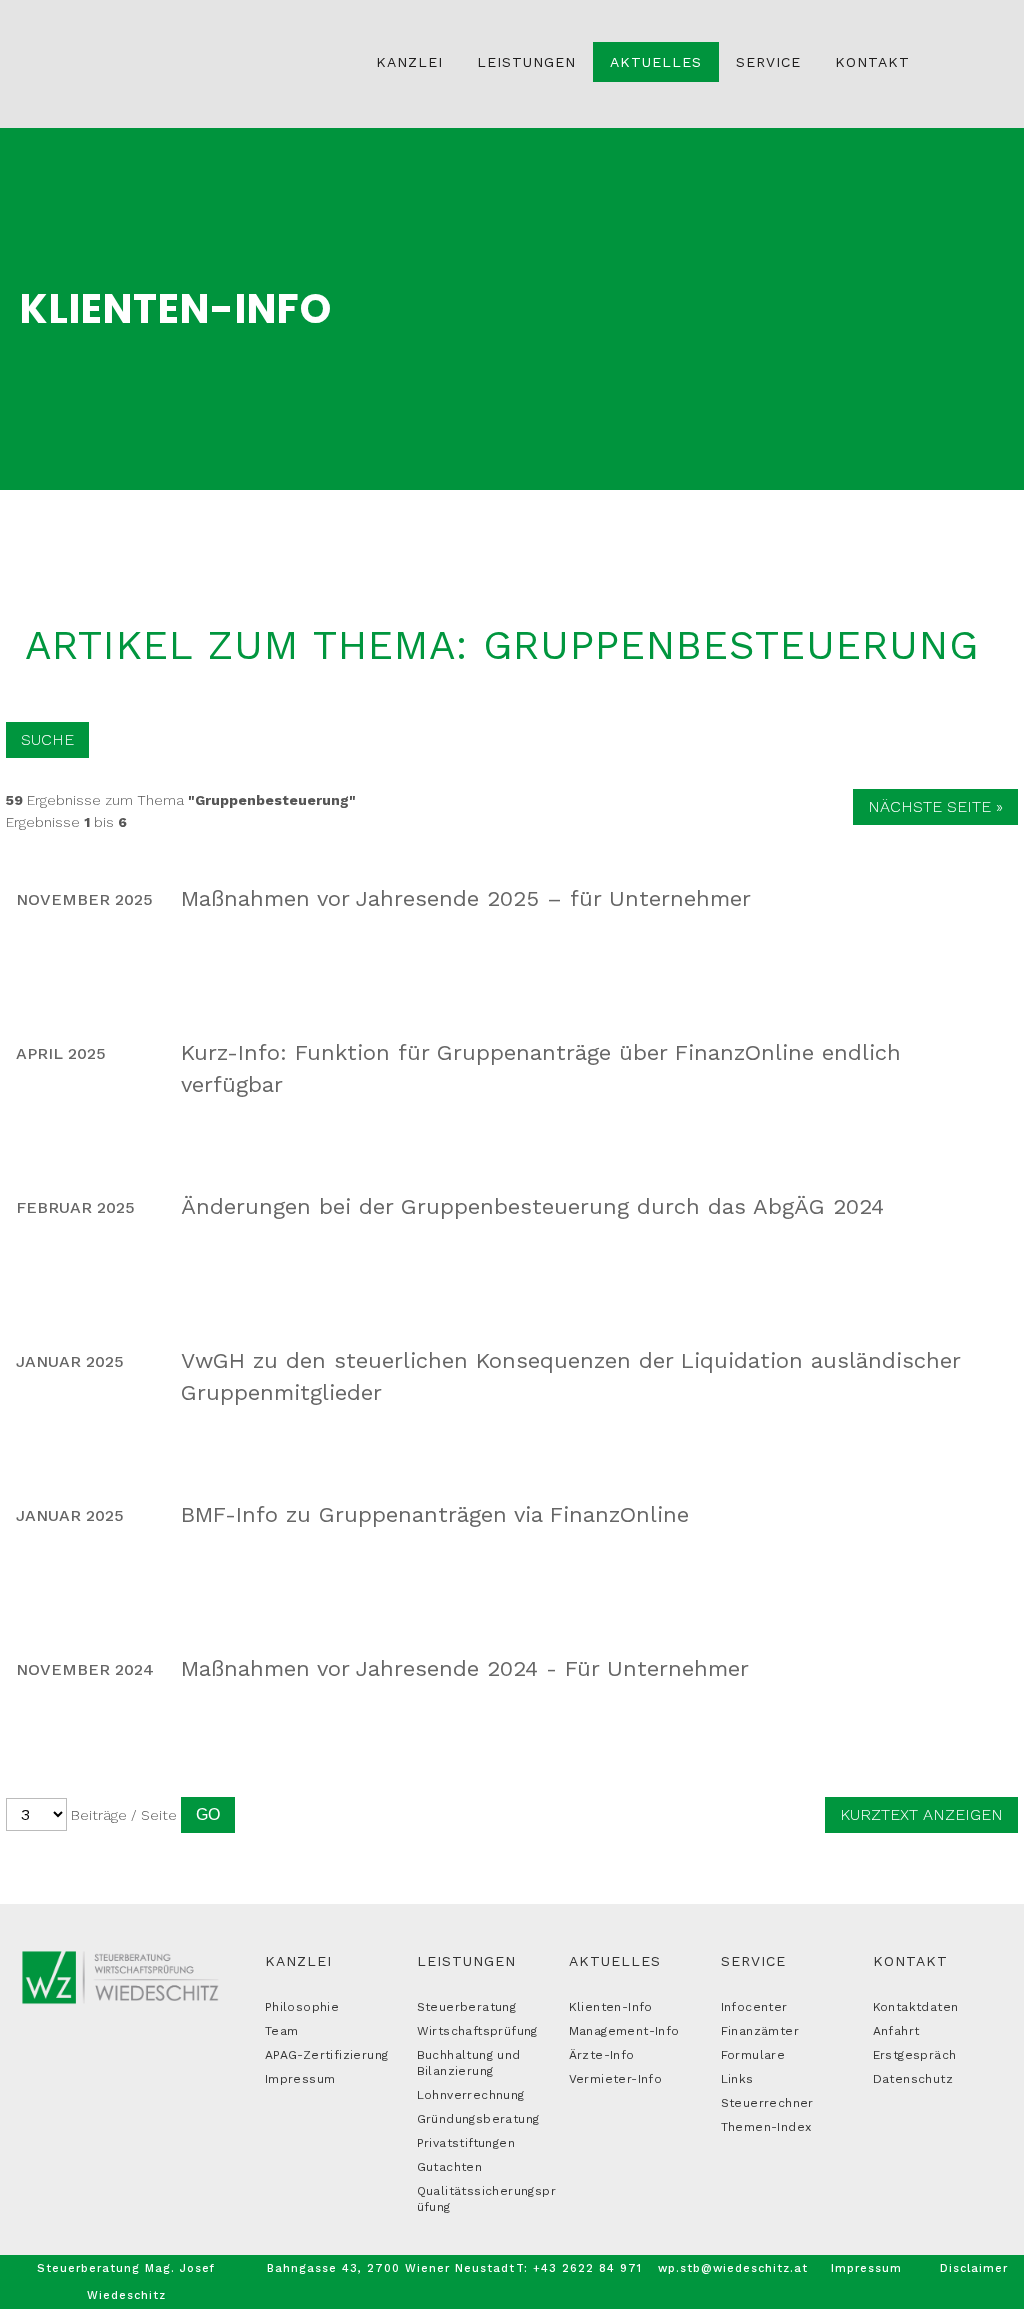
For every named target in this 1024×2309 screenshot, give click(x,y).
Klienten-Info (611, 2007)
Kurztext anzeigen (921, 1814)
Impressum (300, 2079)
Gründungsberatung (478, 2119)
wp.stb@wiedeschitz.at (733, 2268)
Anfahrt (896, 2031)
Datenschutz (913, 2079)
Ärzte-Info (602, 2055)
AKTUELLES (615, 1961)
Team (282, 2031)
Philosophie (302, 2007)
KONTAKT (910, 1961)
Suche (47, 739)
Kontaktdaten (916, 2007)
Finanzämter (760, 2031)
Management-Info (624, 2031)
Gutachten (450, 2167)
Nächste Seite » (935, 806)
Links (737, 2079)
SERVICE (753, 1961)
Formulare (753, 2055)
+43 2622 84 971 (587, 2268)
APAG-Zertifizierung (327, 2055)
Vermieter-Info (616, 2079)
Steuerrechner (767, 2103)
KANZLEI (298, 1961)
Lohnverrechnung (471, 2095)
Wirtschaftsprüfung (477, 2031)
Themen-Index (766, 2127)
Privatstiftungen (466, 2143)
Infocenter (754, 2007)
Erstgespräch (915, 2055)
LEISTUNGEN (466, 1961)
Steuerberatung (467, 2007)
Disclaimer (974, 2268)
